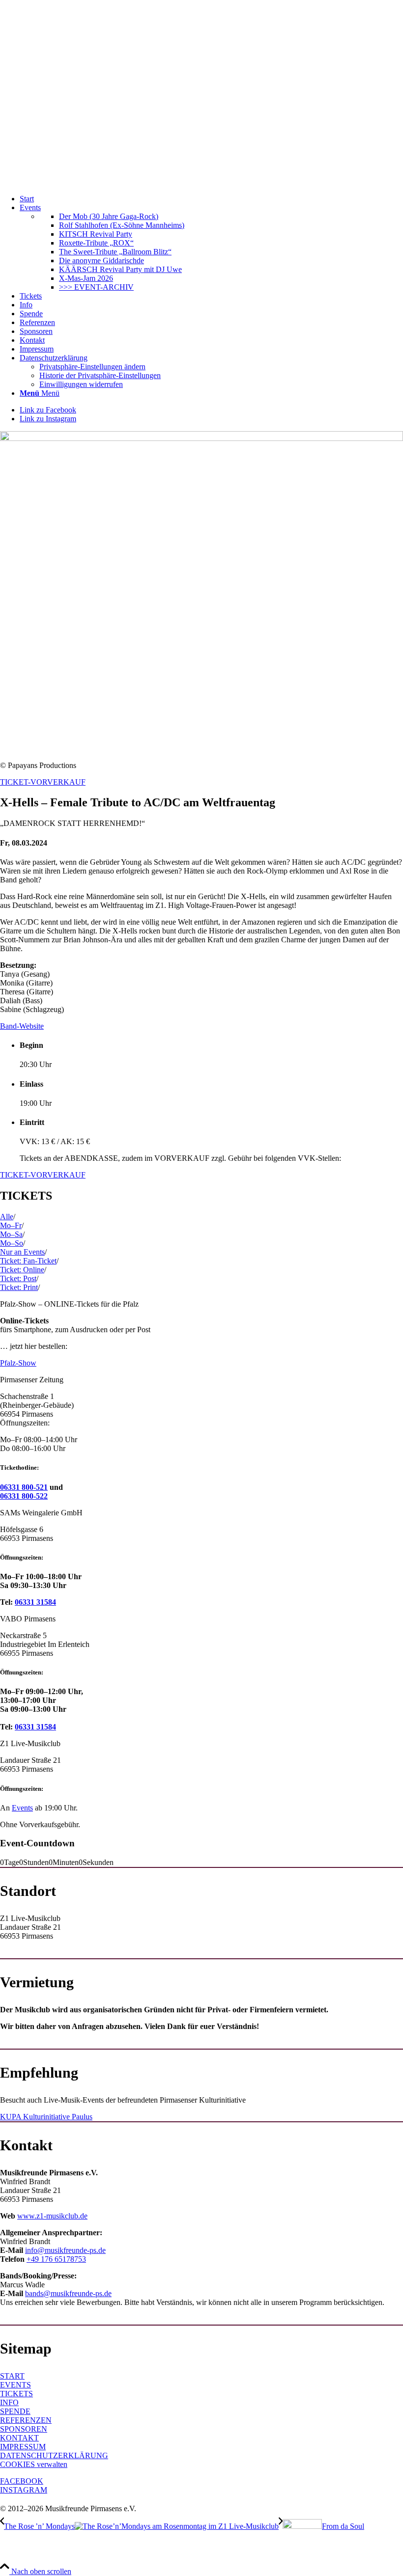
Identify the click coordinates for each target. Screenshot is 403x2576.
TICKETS (16, 2394)
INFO (9, 2402)
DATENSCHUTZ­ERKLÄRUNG (54, 2455)
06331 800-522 (24, 1496)
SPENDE (15, 2411)
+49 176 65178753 (56, 2259)
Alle (7, 1217)
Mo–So (12, 1243)
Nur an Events (22, 1252)
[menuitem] (211, 199)
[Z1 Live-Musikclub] (201, 182)
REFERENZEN (26, 2420)
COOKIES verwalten (34, 2464)
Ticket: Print (19, 1287)
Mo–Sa (11, 1234)
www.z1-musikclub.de (52, 2216)
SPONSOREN (24, 2429)
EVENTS (15, 2385)
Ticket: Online (22, 1270)
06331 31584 (35, 1602)
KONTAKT (19, 2438)
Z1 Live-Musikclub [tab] (30, 1743)
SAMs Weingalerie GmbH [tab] (41, 1513)
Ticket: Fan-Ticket (28, 1261)
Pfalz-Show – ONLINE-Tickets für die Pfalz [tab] (69, 1304)
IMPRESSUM (23, 2447)
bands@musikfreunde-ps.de (68, 2293)
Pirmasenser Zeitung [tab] (32, 1380)
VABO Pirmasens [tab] (28, 1619)
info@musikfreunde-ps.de (65, 2250)
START (12, 2376)
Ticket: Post (18, 1278)
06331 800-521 (24, 1487)
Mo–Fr (11, 1225)
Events (22, 1808)
